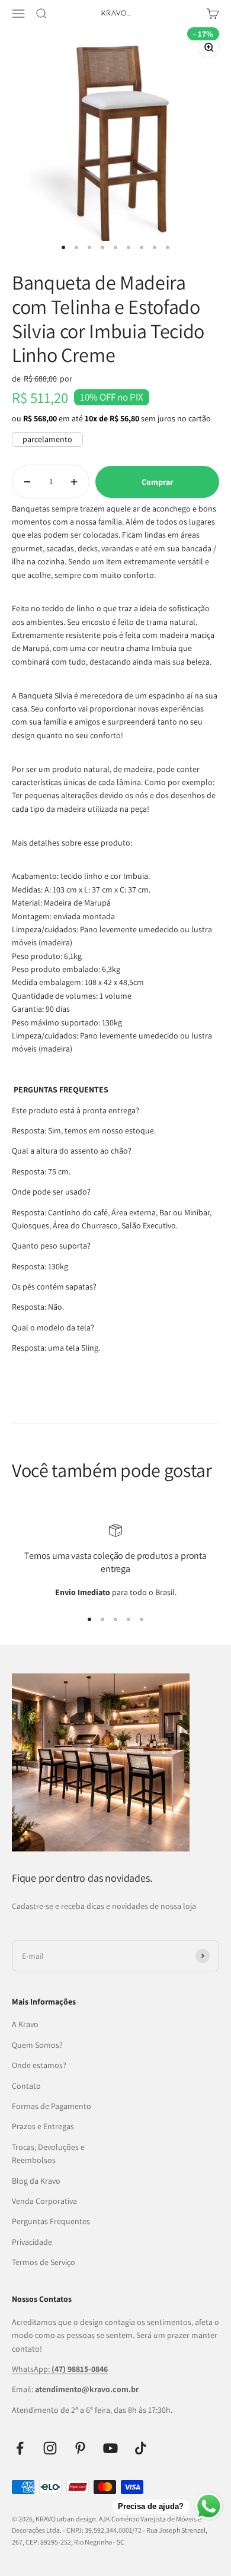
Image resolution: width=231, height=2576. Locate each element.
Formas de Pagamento (52, 2106)
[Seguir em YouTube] (110, 2448)
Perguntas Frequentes (51, 2221)
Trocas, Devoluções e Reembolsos (48, 2153)
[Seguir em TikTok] (141, 2448)
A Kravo (25, 2024)
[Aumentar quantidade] (74, 482)
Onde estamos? (39, 2065)
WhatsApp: (60, 2369)
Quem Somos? (37, 2045)
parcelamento (47, 439)
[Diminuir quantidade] (27, 482)
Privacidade (32, 2242)
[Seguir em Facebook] (20, 2448)
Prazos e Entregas (43, 2126)
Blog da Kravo (36, 2181)
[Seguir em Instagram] (50, 2448)
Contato (26, 2086)
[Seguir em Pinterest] (80, 2448)
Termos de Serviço (44, 2262)
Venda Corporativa (44, 2201)
